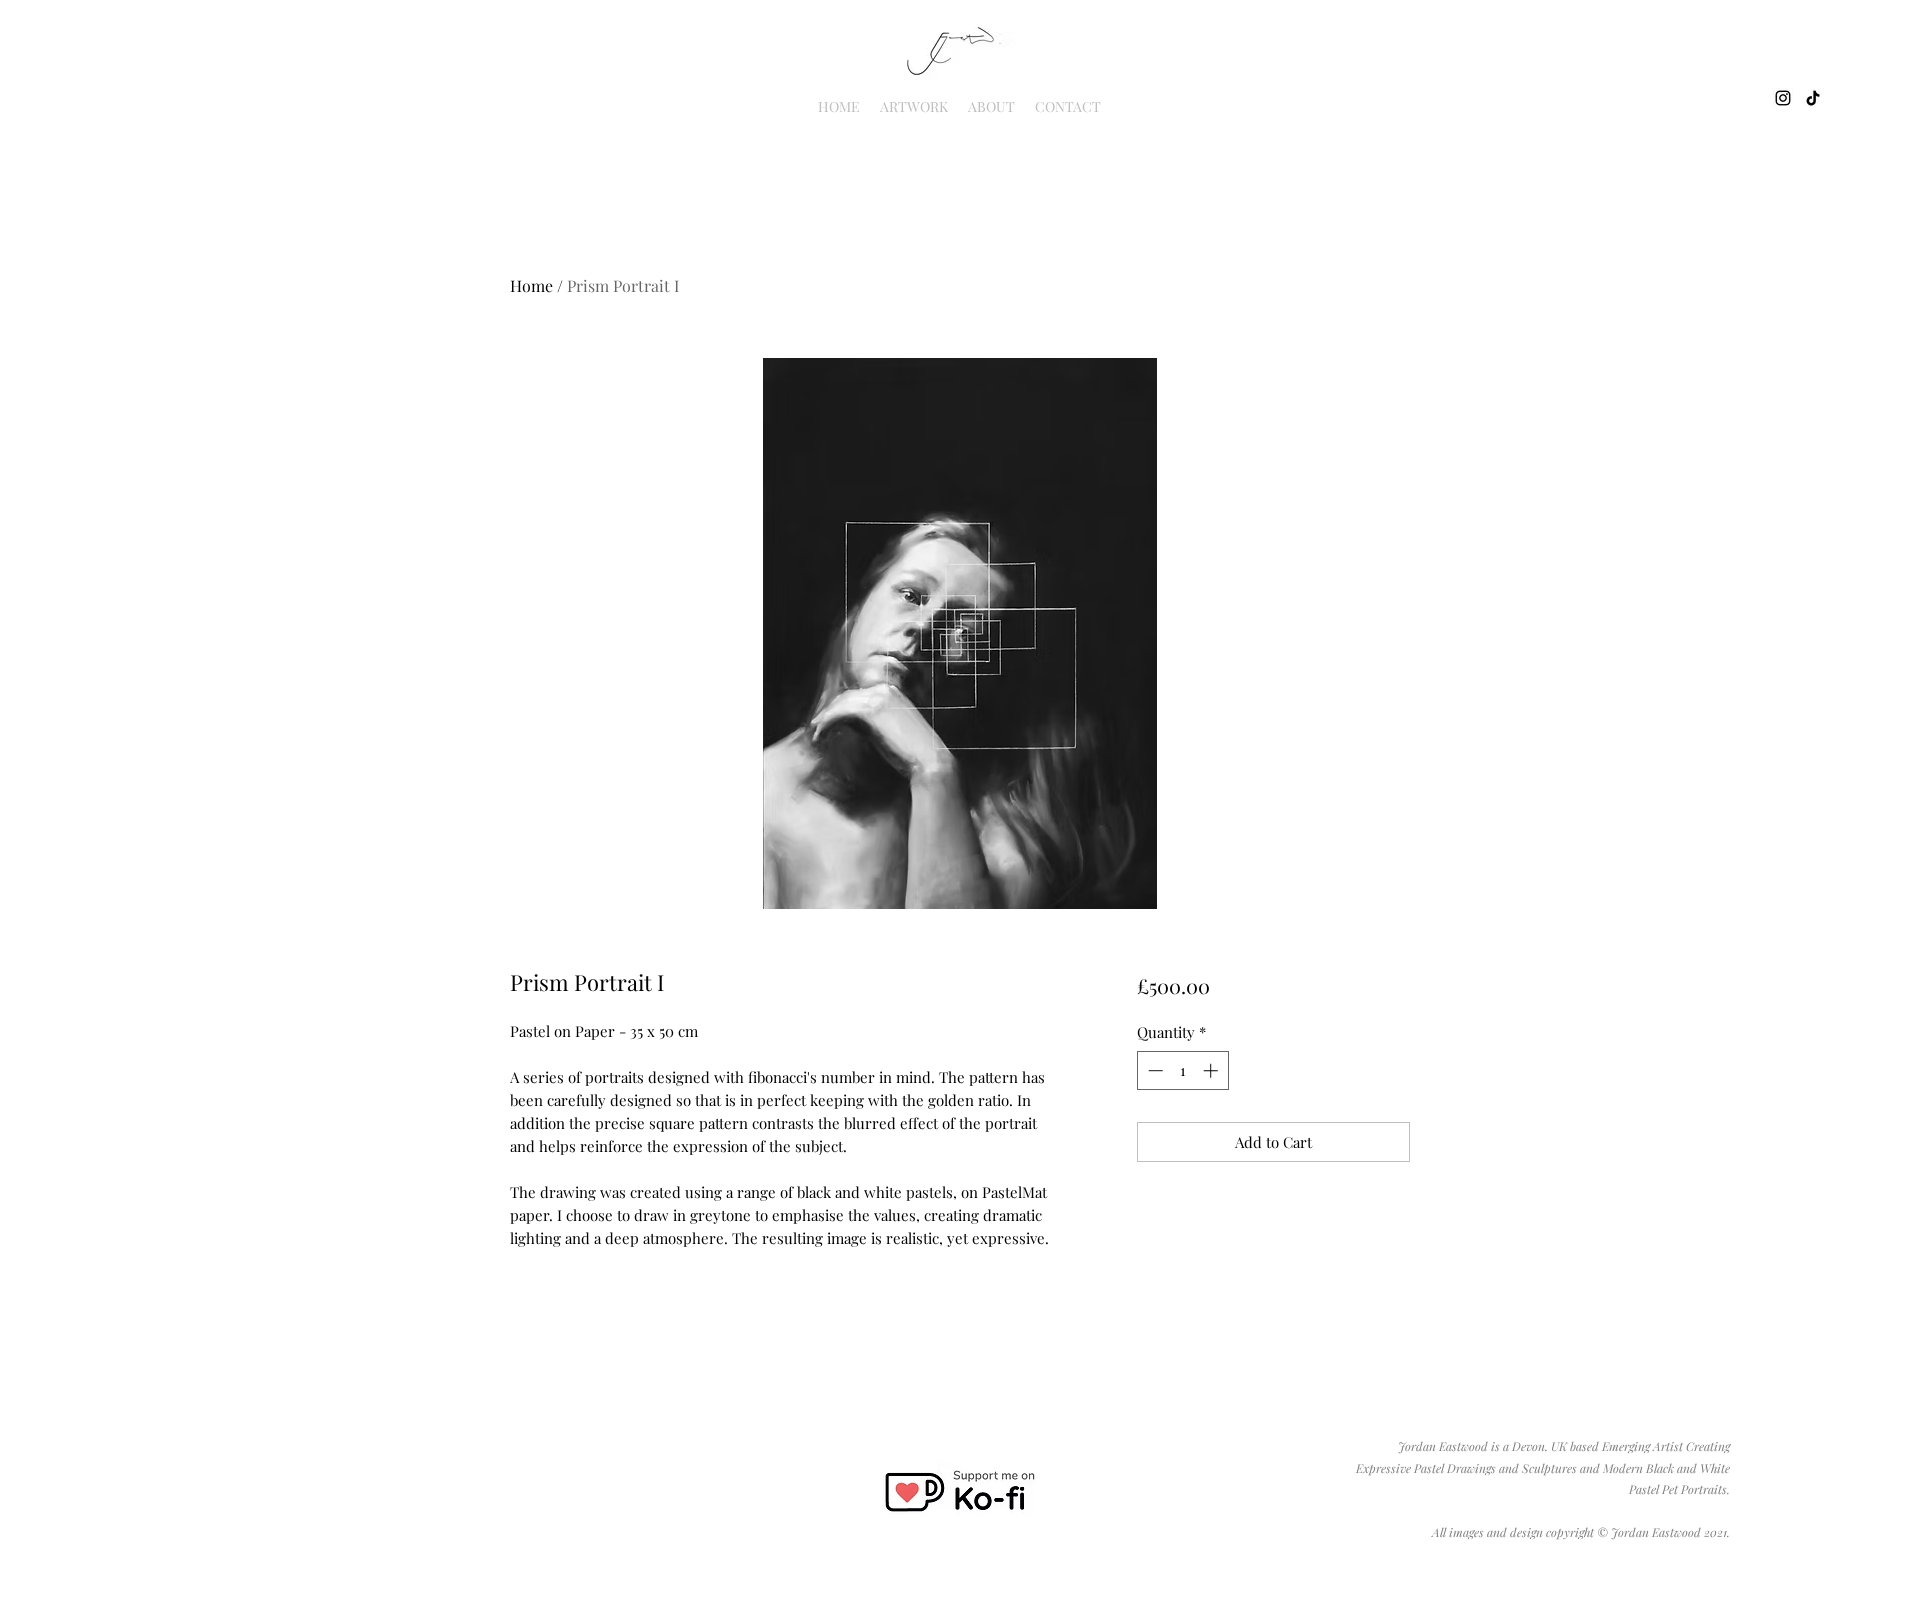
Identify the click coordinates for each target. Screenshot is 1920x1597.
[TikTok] (1813, 98)
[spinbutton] (1182, 1070)
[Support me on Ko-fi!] (959, 1492)
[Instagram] (1783, 98)
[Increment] (1212, 1070)
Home (531, 285)
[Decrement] (1153, 1070)
